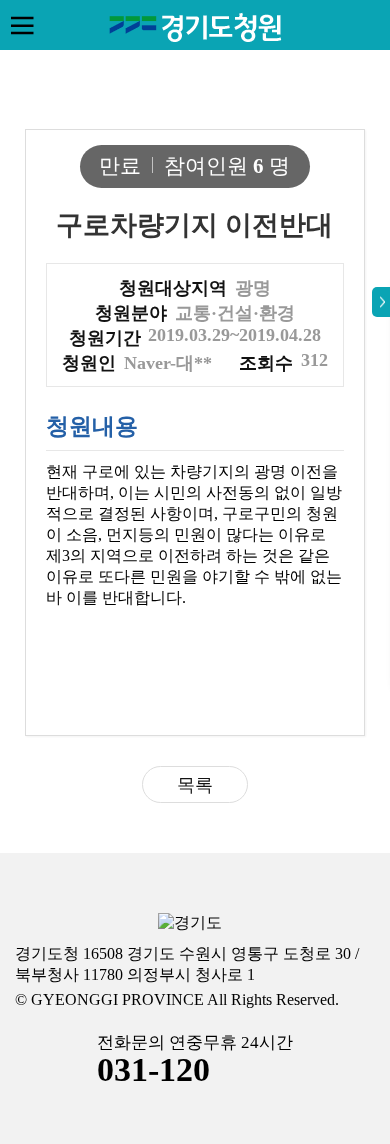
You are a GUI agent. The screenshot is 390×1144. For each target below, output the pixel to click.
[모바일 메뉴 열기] (22, 25)
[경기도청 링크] (190, 923)
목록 (195, 785)
